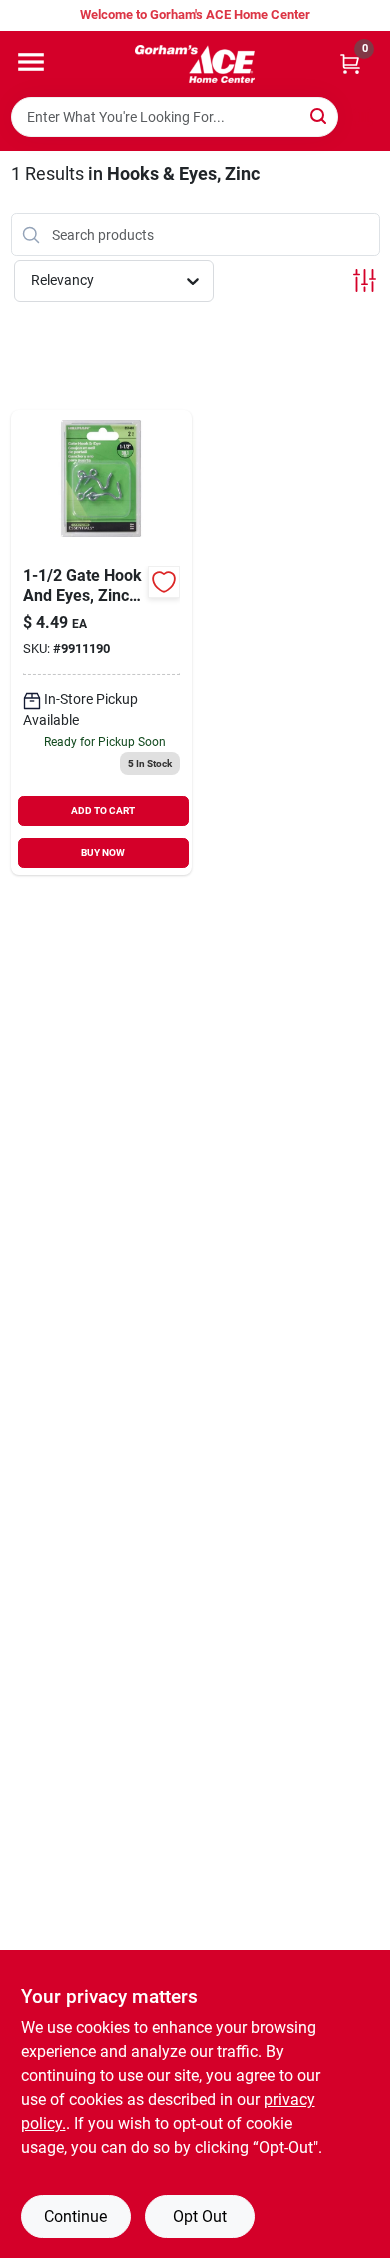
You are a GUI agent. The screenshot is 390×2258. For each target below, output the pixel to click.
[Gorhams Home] (195, 64)
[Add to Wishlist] (164, 582)
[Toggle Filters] (364, 280)
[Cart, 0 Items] (350, 63)
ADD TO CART (103, 810)
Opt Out (200, 2216)
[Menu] (31, 62)
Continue (75, 2216)
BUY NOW (103, 852)
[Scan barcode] (363, 117)
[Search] (319, 115)
